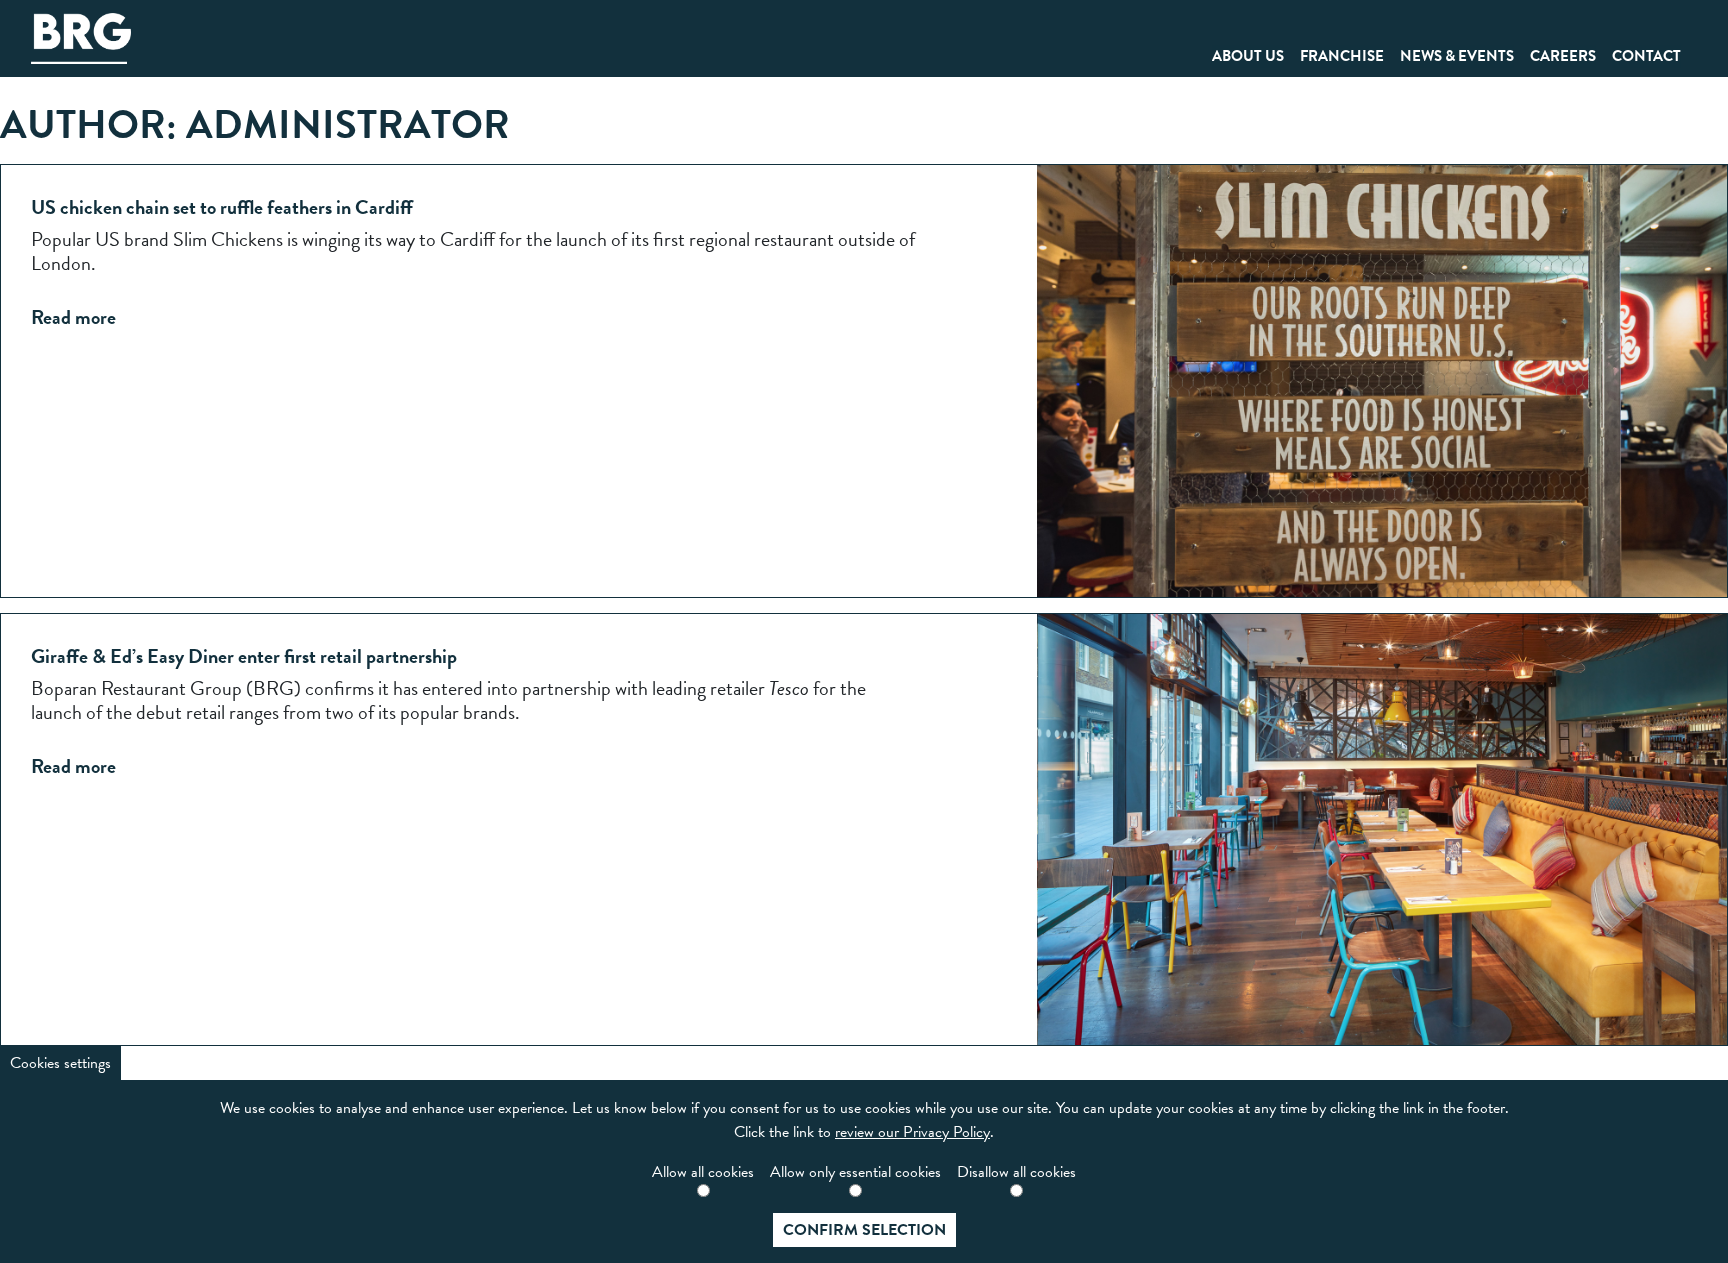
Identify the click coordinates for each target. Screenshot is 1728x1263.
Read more (73, 317)
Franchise (1342, 56)
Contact (1646, 56)
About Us (1248, 56)
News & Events (1457, 56)
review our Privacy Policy (912, 1132)
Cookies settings (60, 1063)
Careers (1563, 56)
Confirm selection (864, 1230)
